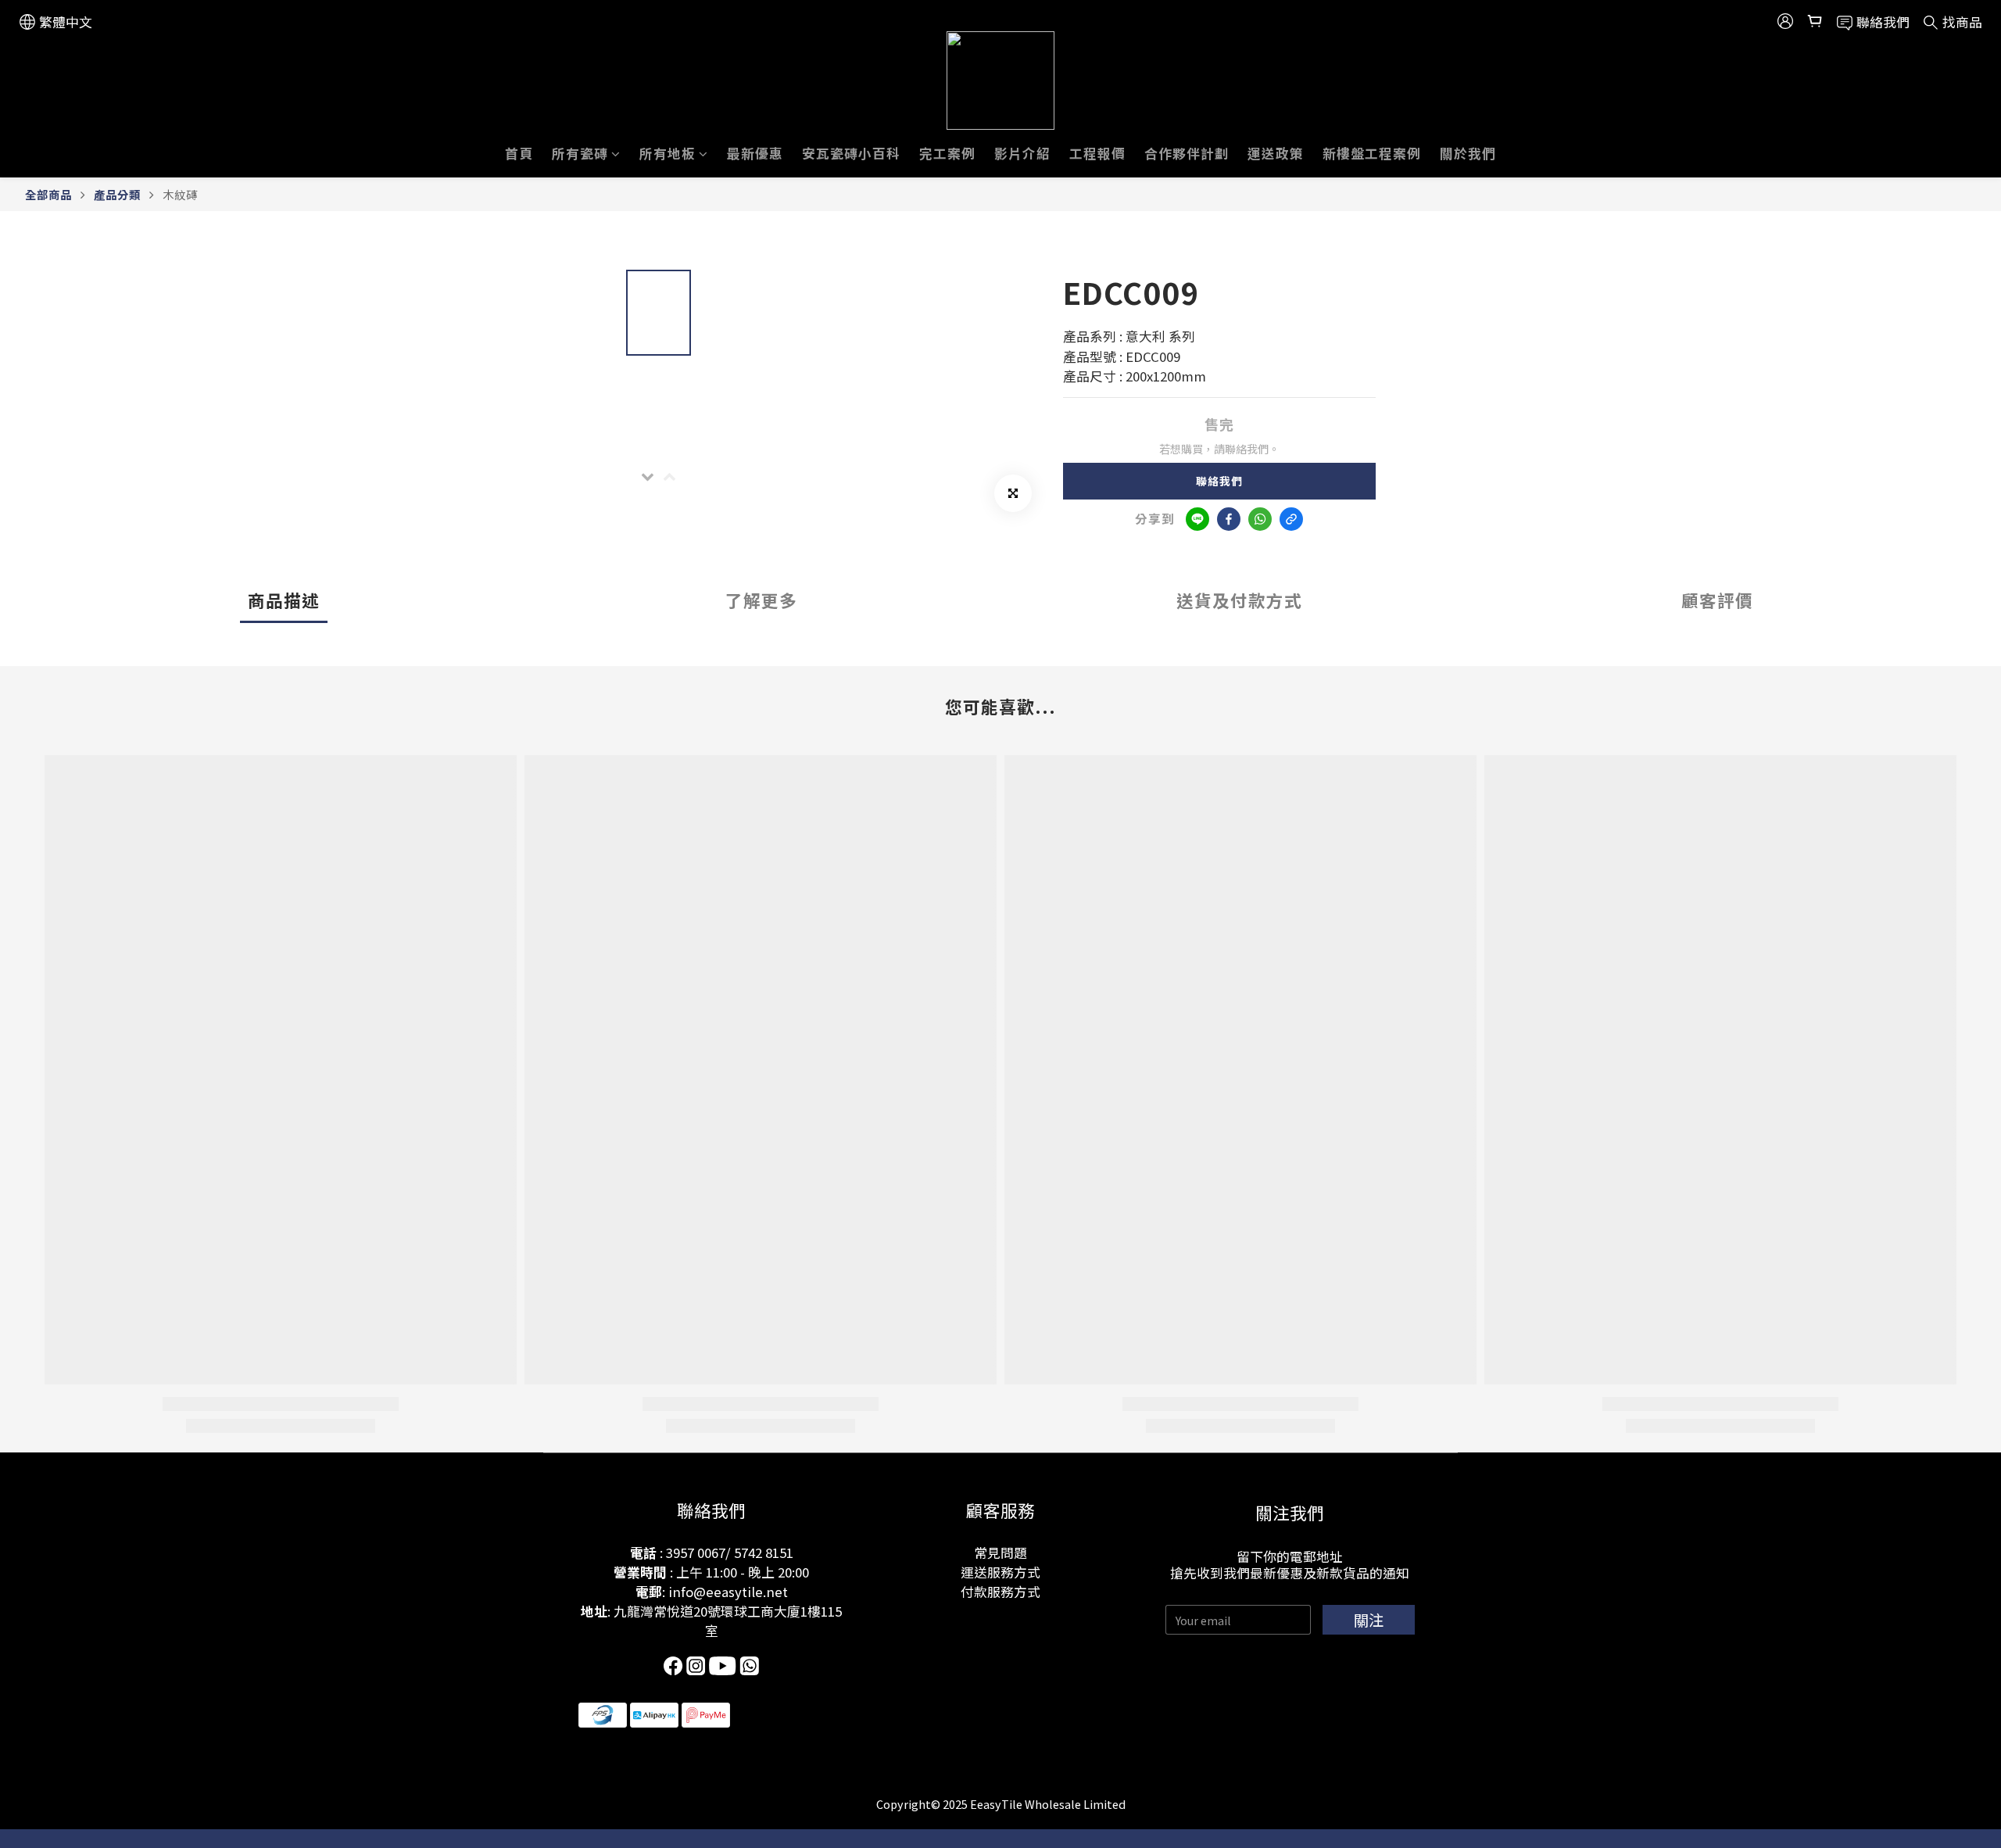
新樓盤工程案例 (1372, 153)
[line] (1197, 519)
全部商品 (48, 194)
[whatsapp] (1260, 519)
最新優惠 (755, 153)
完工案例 (947, 153)
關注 (1369, 1620)
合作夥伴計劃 (1187, 153)
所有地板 (668, 153)
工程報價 (1097, 153)
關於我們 (1468, 153)
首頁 (519, 153)
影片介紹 (1022, 153)
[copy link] (1291, 519)
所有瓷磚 (580, 153)
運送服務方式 (1000, 1572)
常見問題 (1000, 1553)
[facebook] (1229, 519)
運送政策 (1276, 153)
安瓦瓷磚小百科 (851, 153)
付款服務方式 (1000, 1592)
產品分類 (117, 194)
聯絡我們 (1219, 481)
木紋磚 (180, 194)
